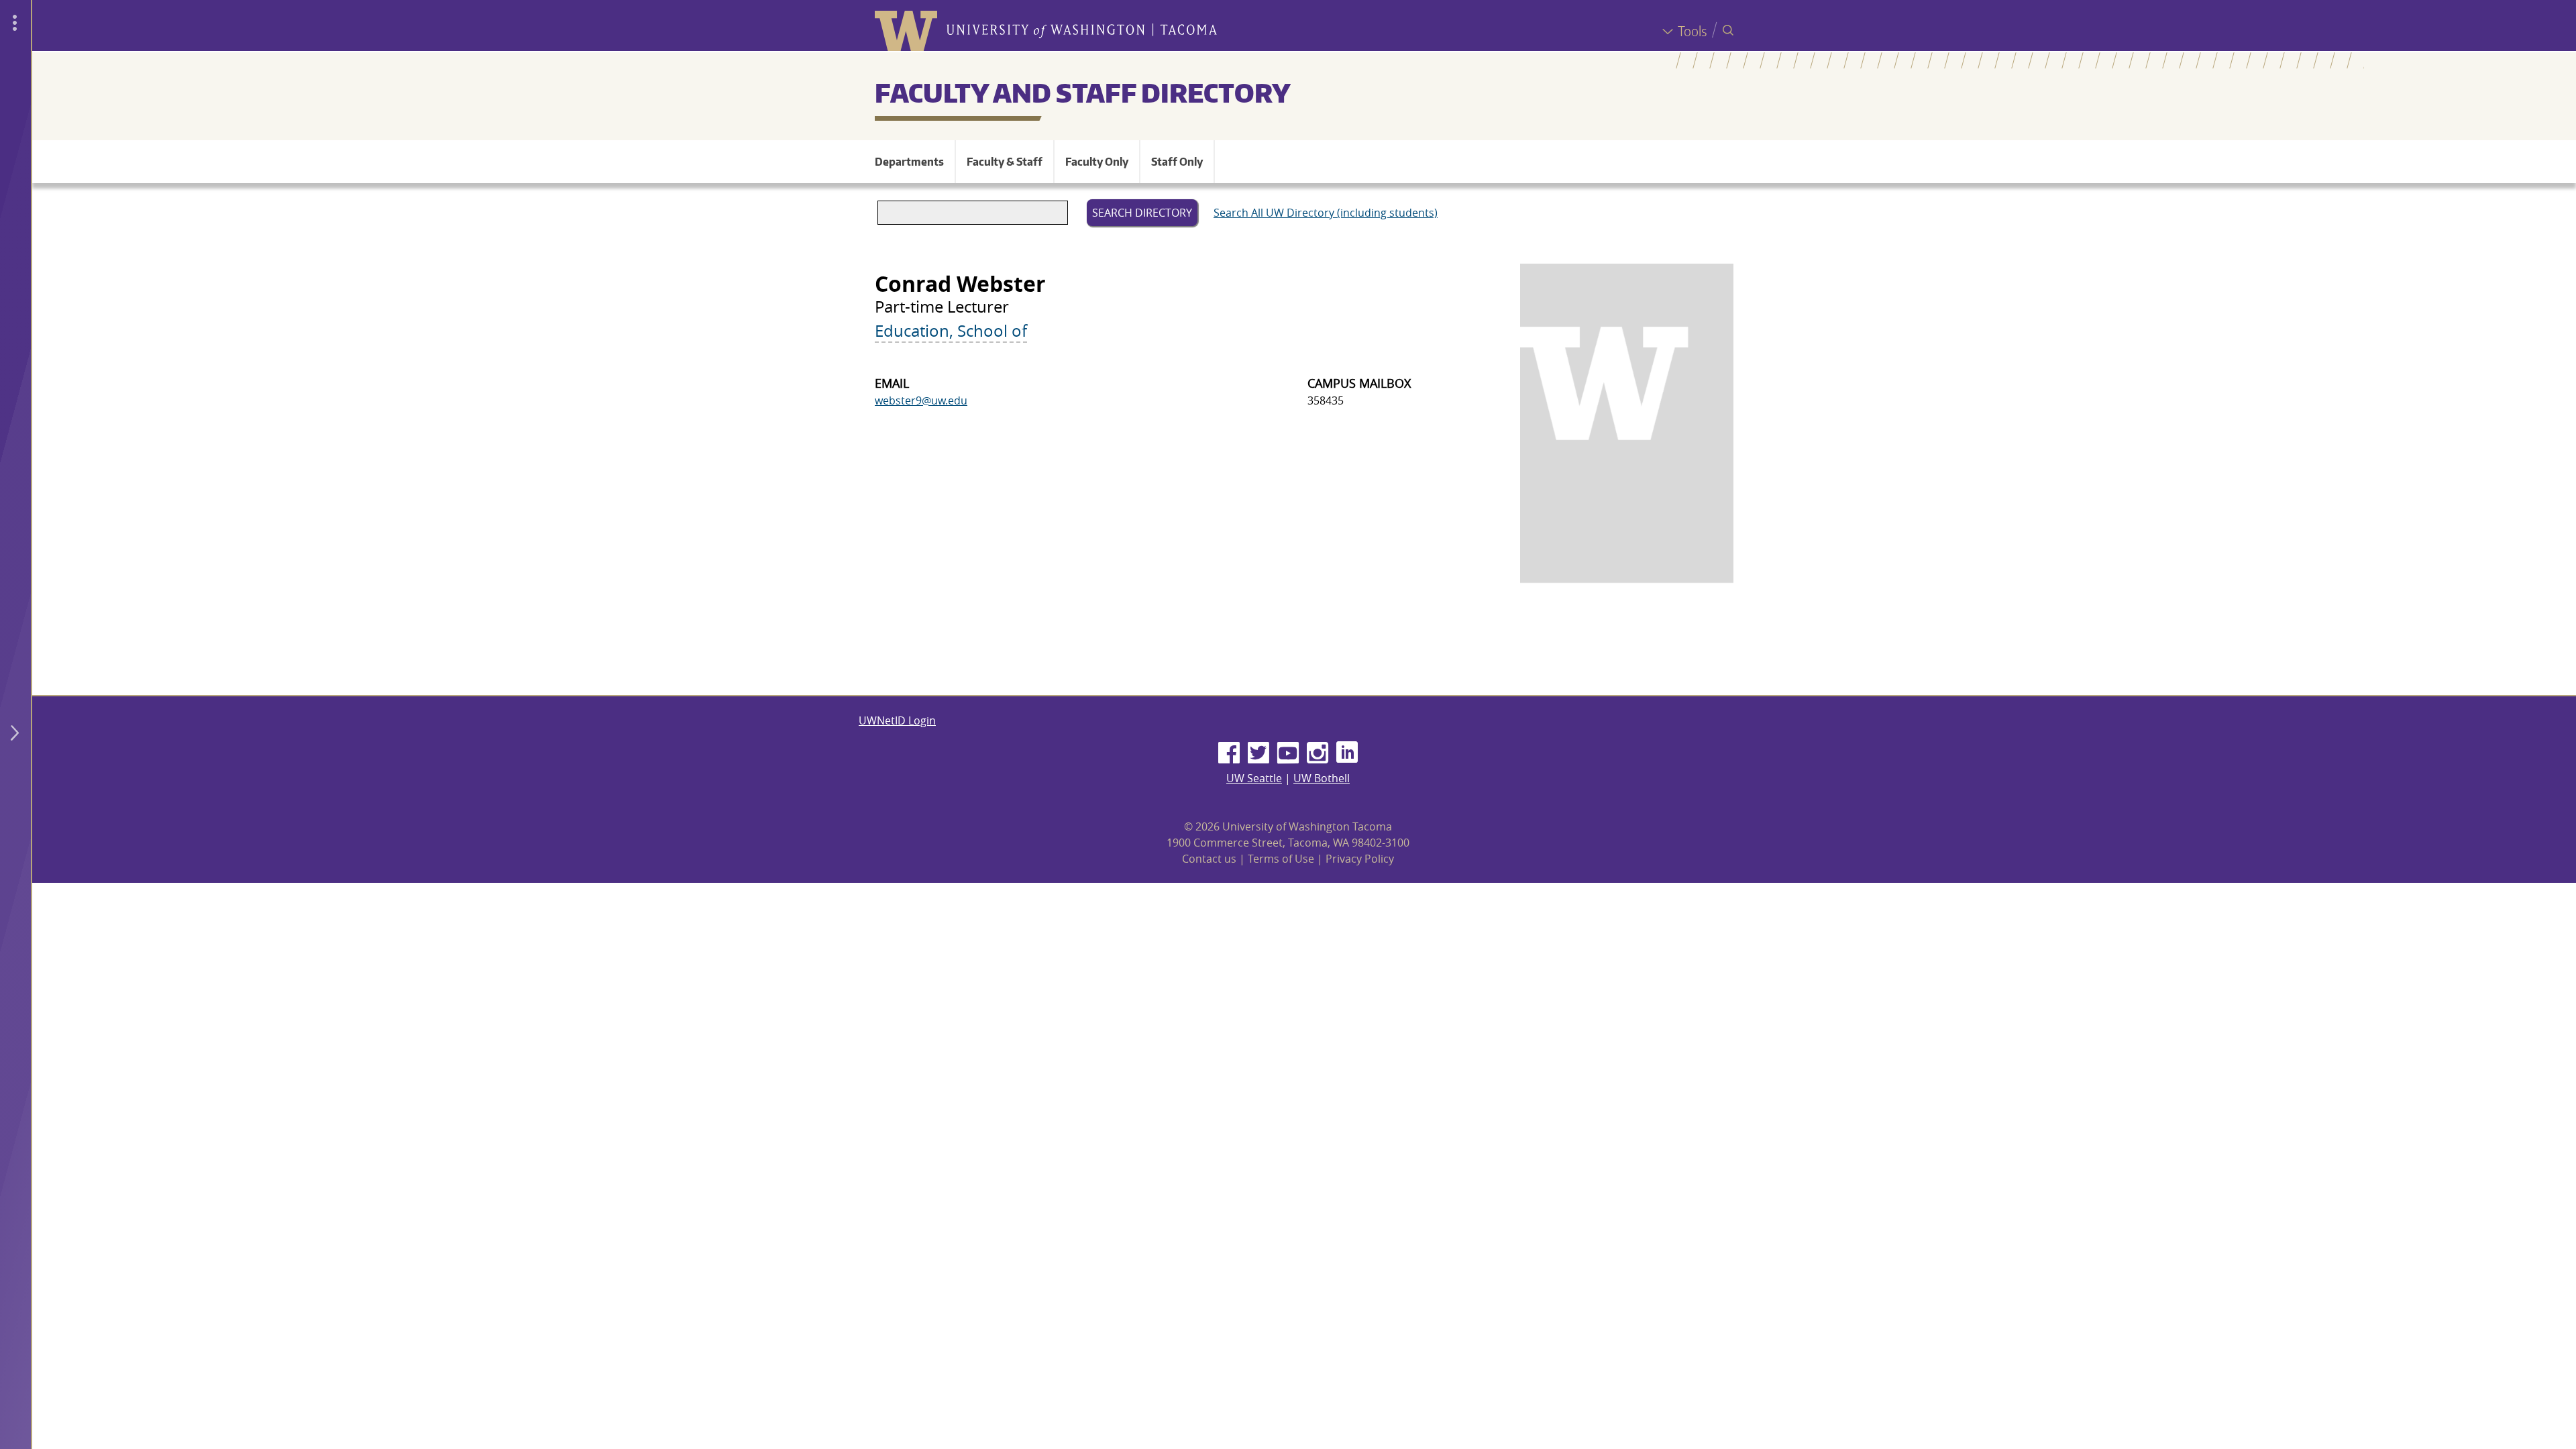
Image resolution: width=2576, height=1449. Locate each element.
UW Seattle (1254, 778)
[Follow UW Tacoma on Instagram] (1318, 753)
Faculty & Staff (1005, 162)
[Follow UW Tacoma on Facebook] (1229, 753)
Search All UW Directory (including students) (1326, 213)
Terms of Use (1281, 859)
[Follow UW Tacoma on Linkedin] (1347, 753)
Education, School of (951, 331)
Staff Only (1177, 162)
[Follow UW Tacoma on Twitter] (1258, 753)
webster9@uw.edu (921, 400)
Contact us (1209, 859)
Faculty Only (1097, 162)
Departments (909, 162)
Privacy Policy (1360, 859)
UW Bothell (1322, 778)
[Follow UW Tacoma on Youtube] (1288, 753)
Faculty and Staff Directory (1083, 93)
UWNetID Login (897, 720)
